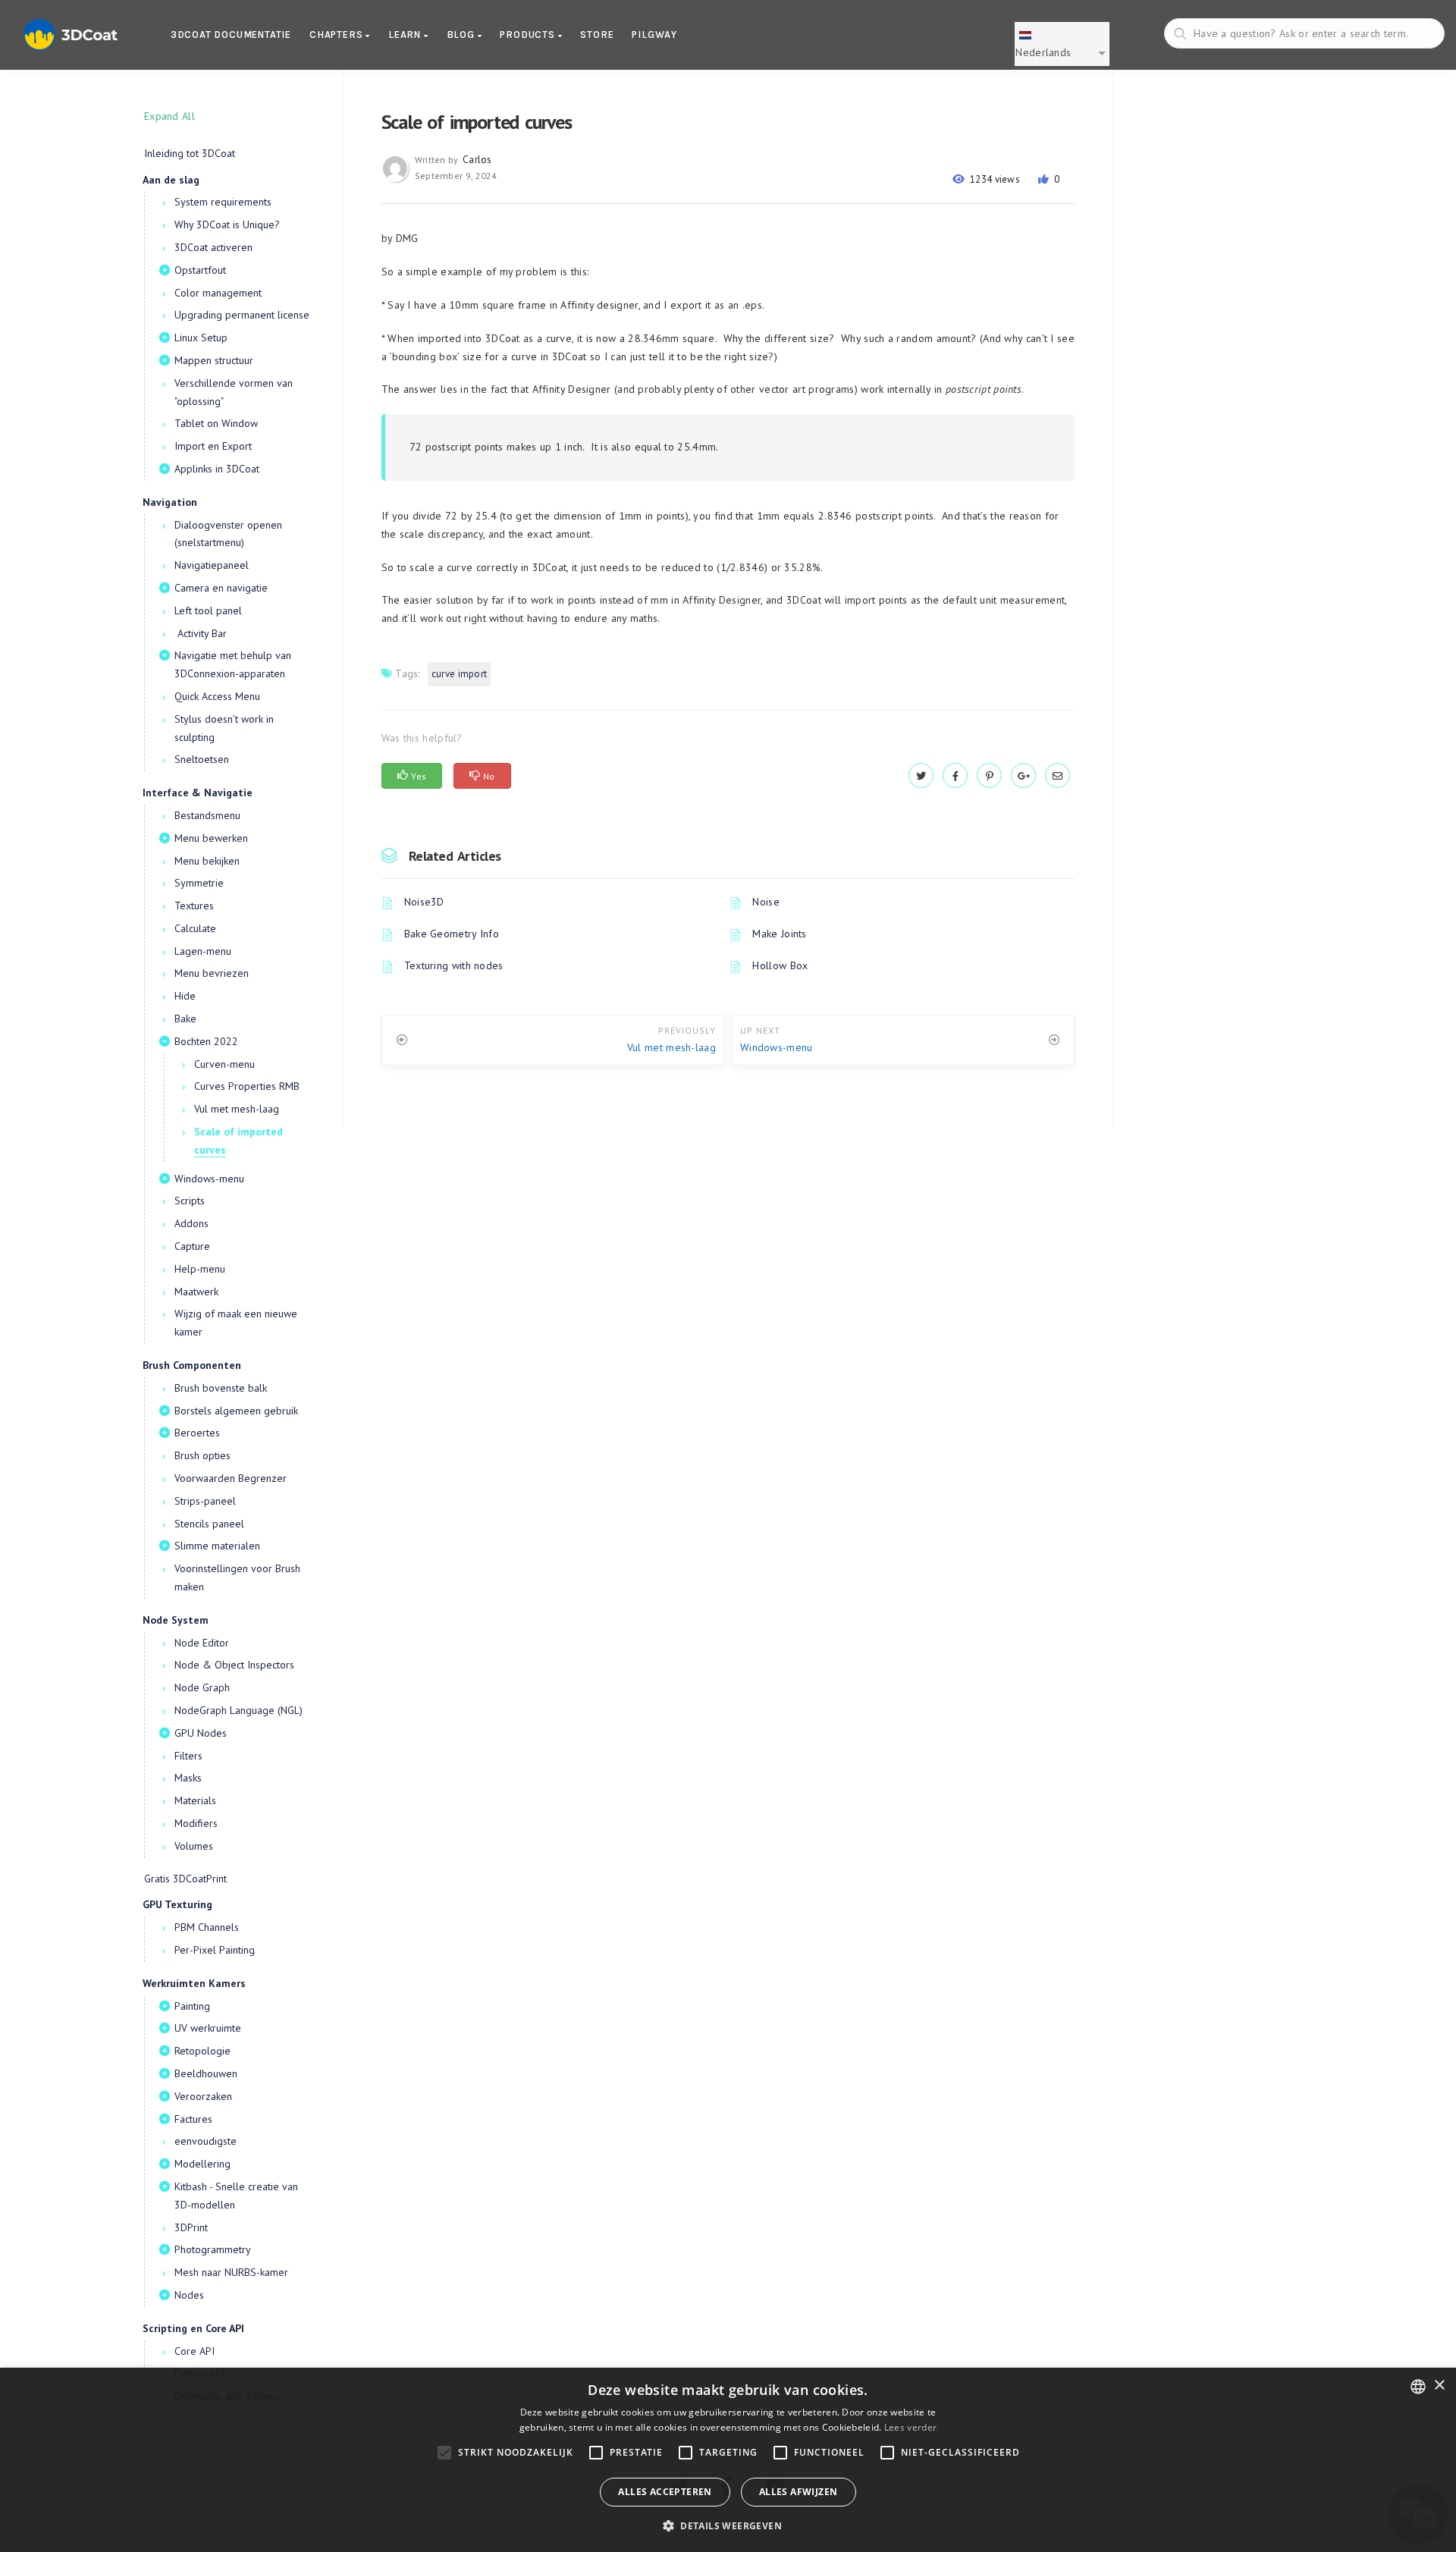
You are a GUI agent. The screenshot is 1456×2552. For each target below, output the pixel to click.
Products (529, 35)
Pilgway (654, 35)
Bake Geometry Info (452, 934)
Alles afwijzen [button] (799, 2492)
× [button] (1439, 2386)
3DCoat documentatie (231, 35)
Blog (462, 35)
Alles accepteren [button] (665, 2492)
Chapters (337, 35)
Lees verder (910, 2427)
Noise (766, 902)
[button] (728, 2526)
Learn (406, 35)
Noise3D (424, 902)
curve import (460, 674)
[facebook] (955, 776)
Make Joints (779, 934)
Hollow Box (780, 965)
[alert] (728, 2460)
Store (597, 35)
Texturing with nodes (454, 965)
